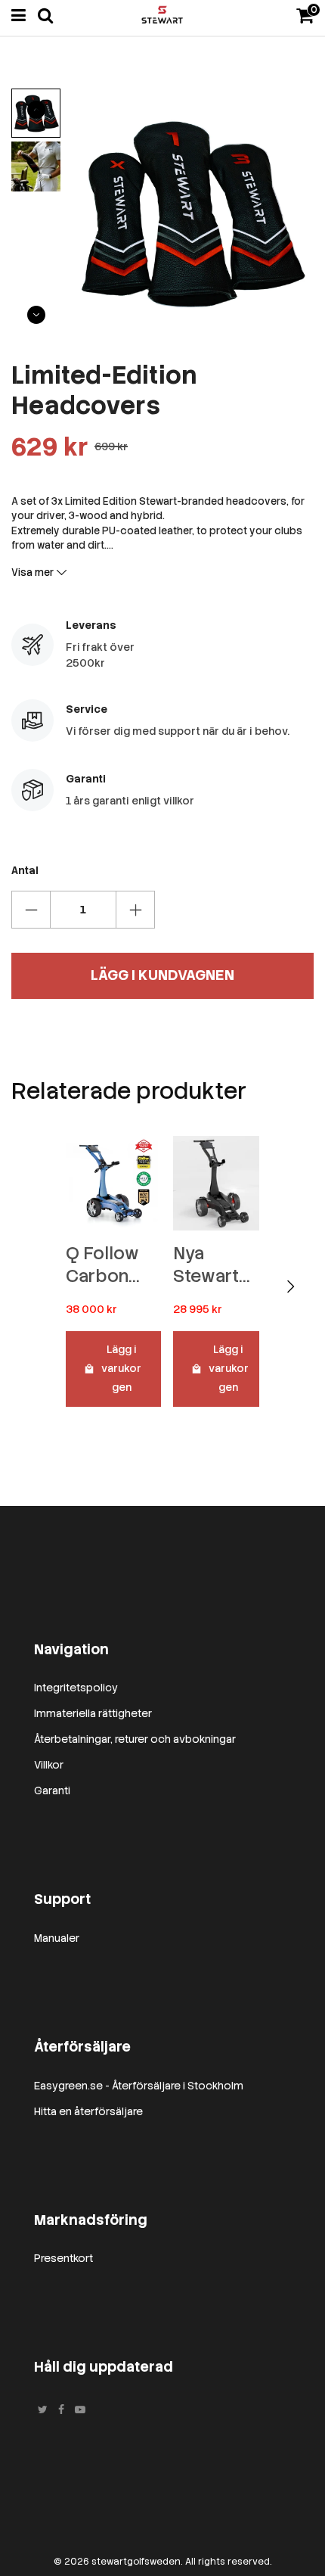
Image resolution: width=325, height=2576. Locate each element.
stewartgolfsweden (136, 2562)
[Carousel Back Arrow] (36, 110)
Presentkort (63, 2258)
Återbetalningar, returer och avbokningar (135, 1739)
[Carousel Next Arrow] (36, 315)
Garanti (52, 1790)
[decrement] (31, 910)
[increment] (135, 910)
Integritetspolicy (76, 1688)
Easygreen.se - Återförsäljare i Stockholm (139, 2086)
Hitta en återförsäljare (88, 2111)
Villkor (49, 1765)
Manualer (57, 1938)
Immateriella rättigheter (93, 1713)
